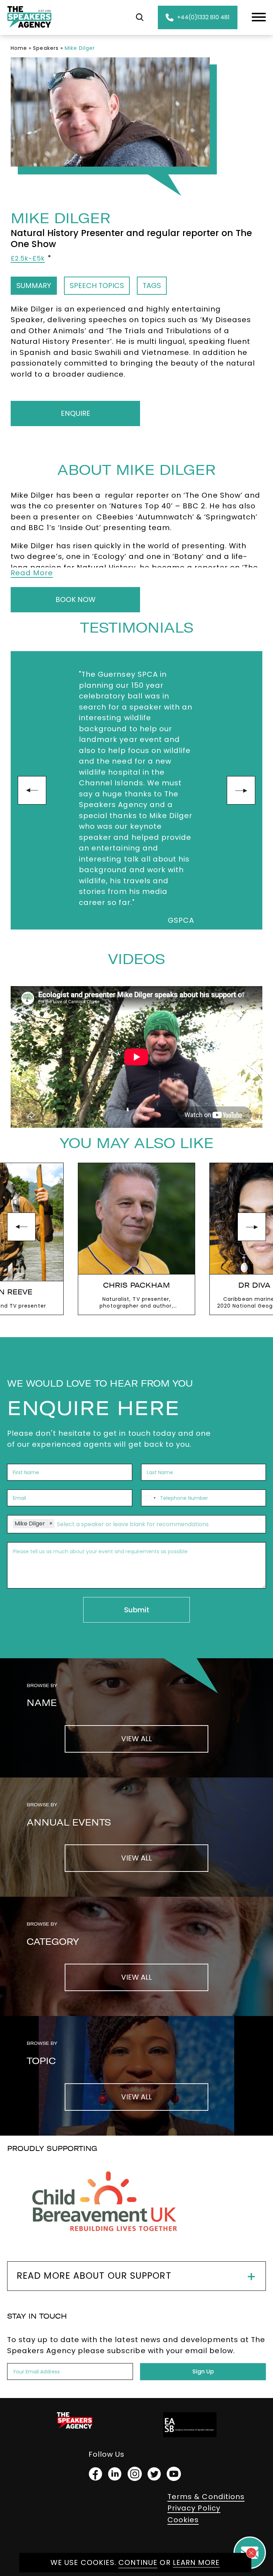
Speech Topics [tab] (97, 286)
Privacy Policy (194, 2508)
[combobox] (150, 1498)
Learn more (196, 2562)
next (241, 790)
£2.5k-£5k (28, 258)
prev (32, 790)
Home (19, 48)
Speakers (46, 48)
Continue (138, 2562)
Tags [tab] (152, 286)
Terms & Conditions (206, 2497)
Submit (137, 1610)
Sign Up (203, 2371)
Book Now (76, 600)
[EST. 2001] (29, 29)
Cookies (183, 2520)
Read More (32, 573)
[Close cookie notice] (251, 2553)
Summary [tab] (34, 286)
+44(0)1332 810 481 (203, 17)
